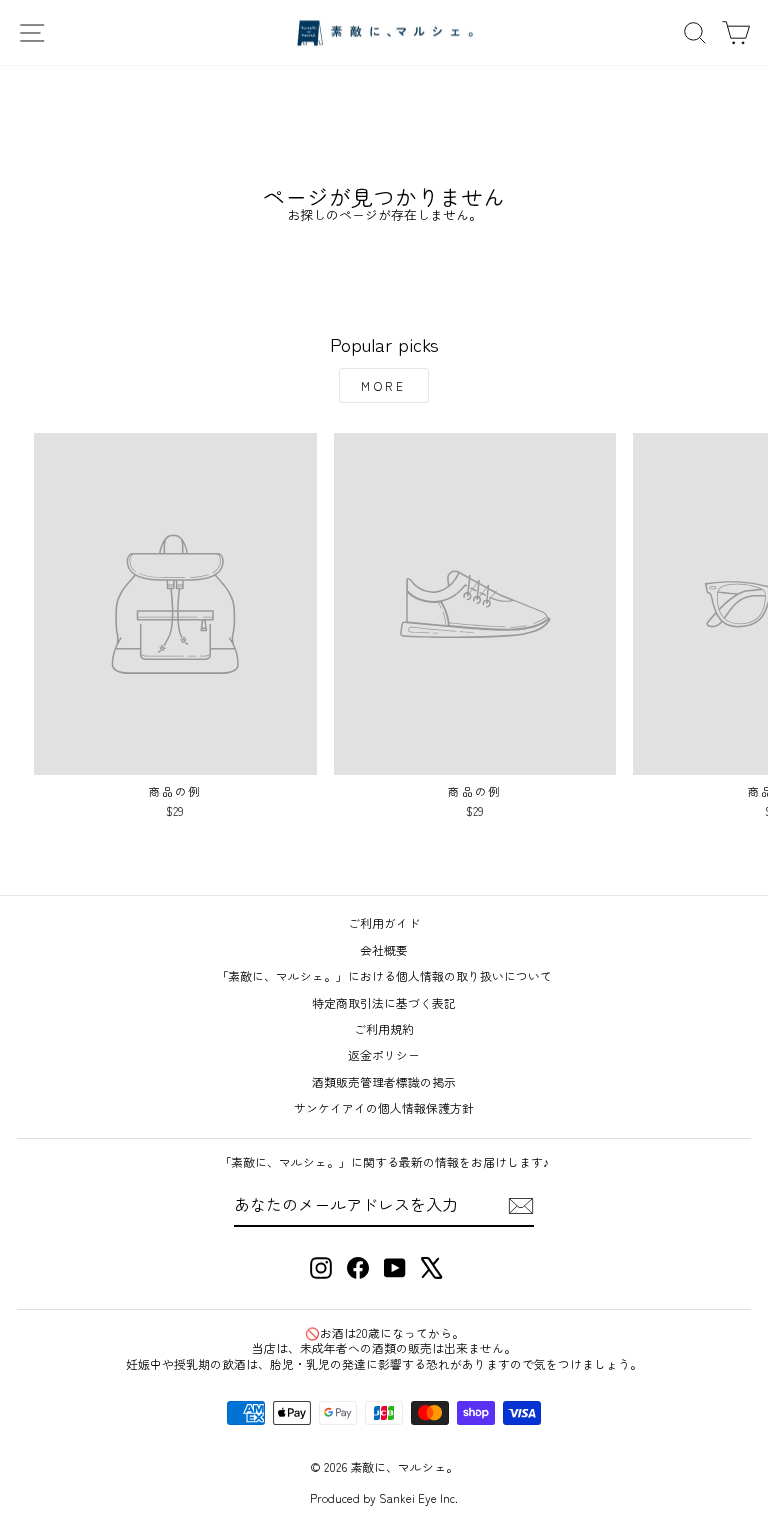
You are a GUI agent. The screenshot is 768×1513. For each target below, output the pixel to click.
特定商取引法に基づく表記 (384, 1002)
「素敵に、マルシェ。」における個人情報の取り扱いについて (384, 975)
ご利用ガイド (384, 922)
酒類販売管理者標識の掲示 (384, 1081)
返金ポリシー (384, 1054)
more (383, 385)
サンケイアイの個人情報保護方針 (384, 1107)
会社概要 (384, 949)
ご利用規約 (384, 1028)
